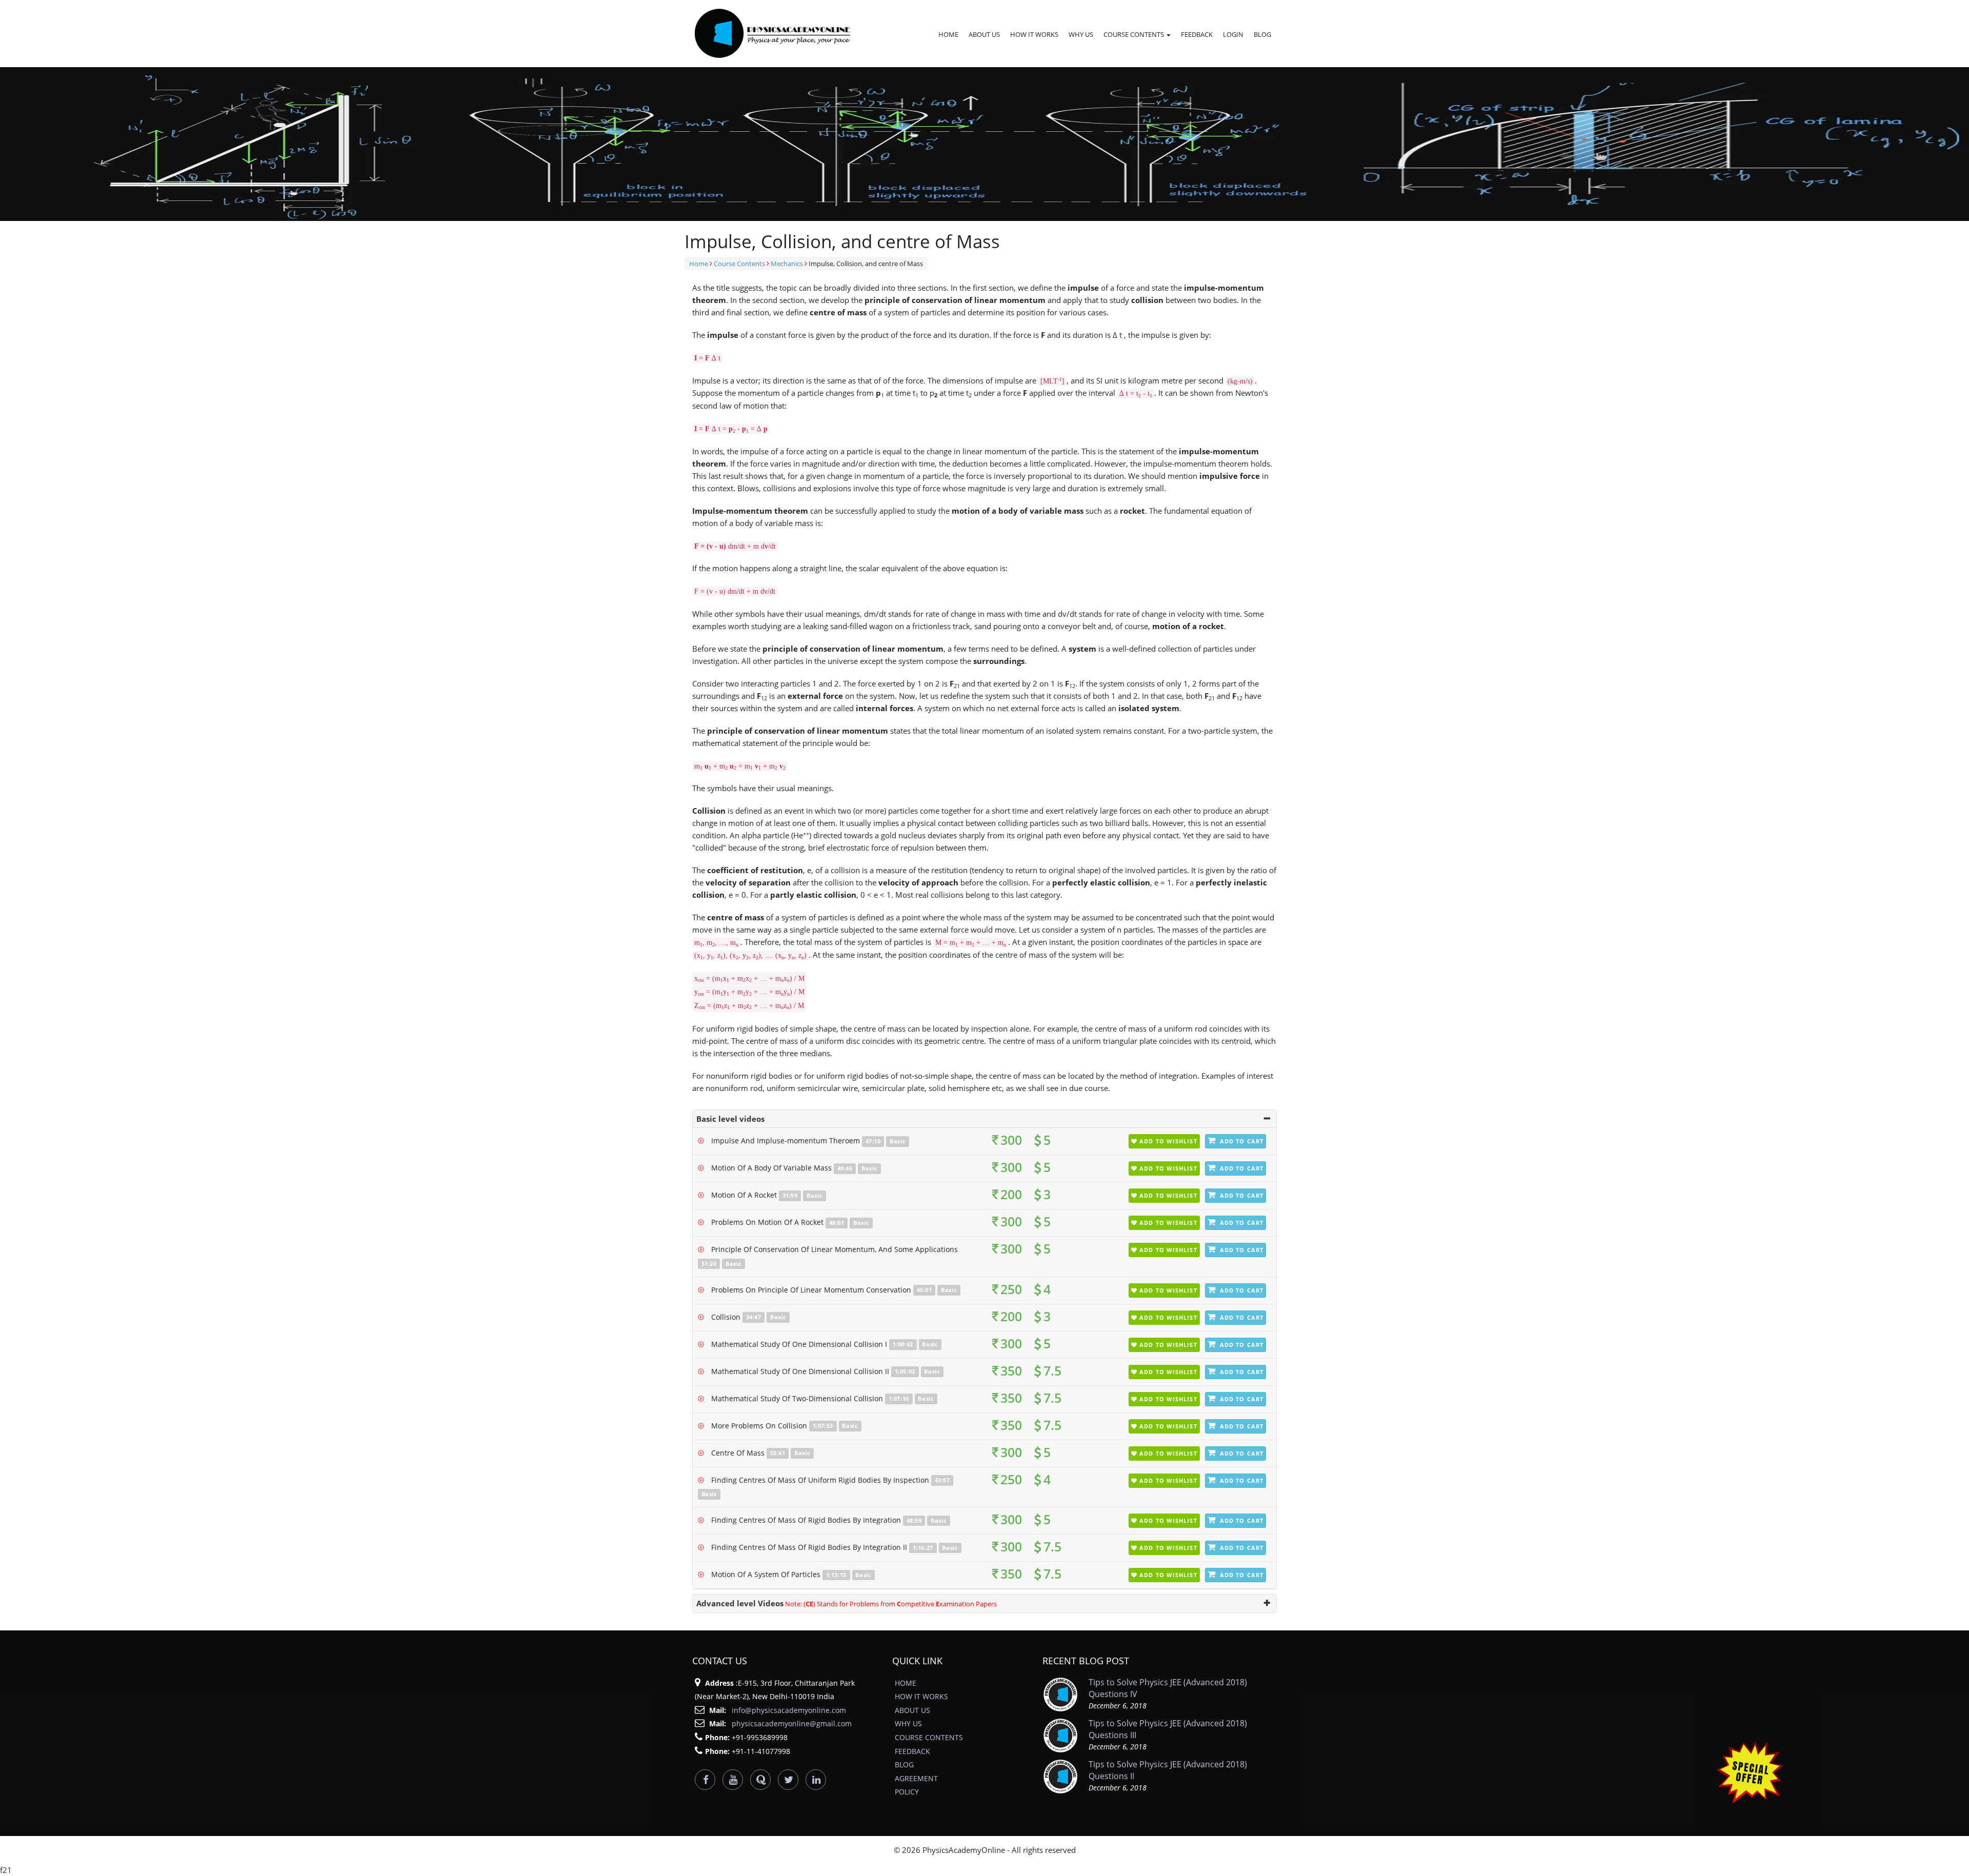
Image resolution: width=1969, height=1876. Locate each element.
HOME (948, 34)
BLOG (1262, 34)
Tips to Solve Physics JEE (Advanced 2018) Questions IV (1168, 1688)
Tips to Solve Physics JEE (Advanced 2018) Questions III (1168, 1729)
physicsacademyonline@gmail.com (792, 1723)
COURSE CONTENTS (1134, 34)
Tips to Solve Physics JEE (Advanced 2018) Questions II (1168, 1770)
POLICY (907, 1792)
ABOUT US (984, 34)
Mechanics (787, 264)
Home (699, 264)
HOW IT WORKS (1034, 34)
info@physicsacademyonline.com (789, 1710)
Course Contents (739, 264)
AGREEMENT (916, 1778)
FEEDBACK (1197, 34)
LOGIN (1233, 34)
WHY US (1081, 34)
